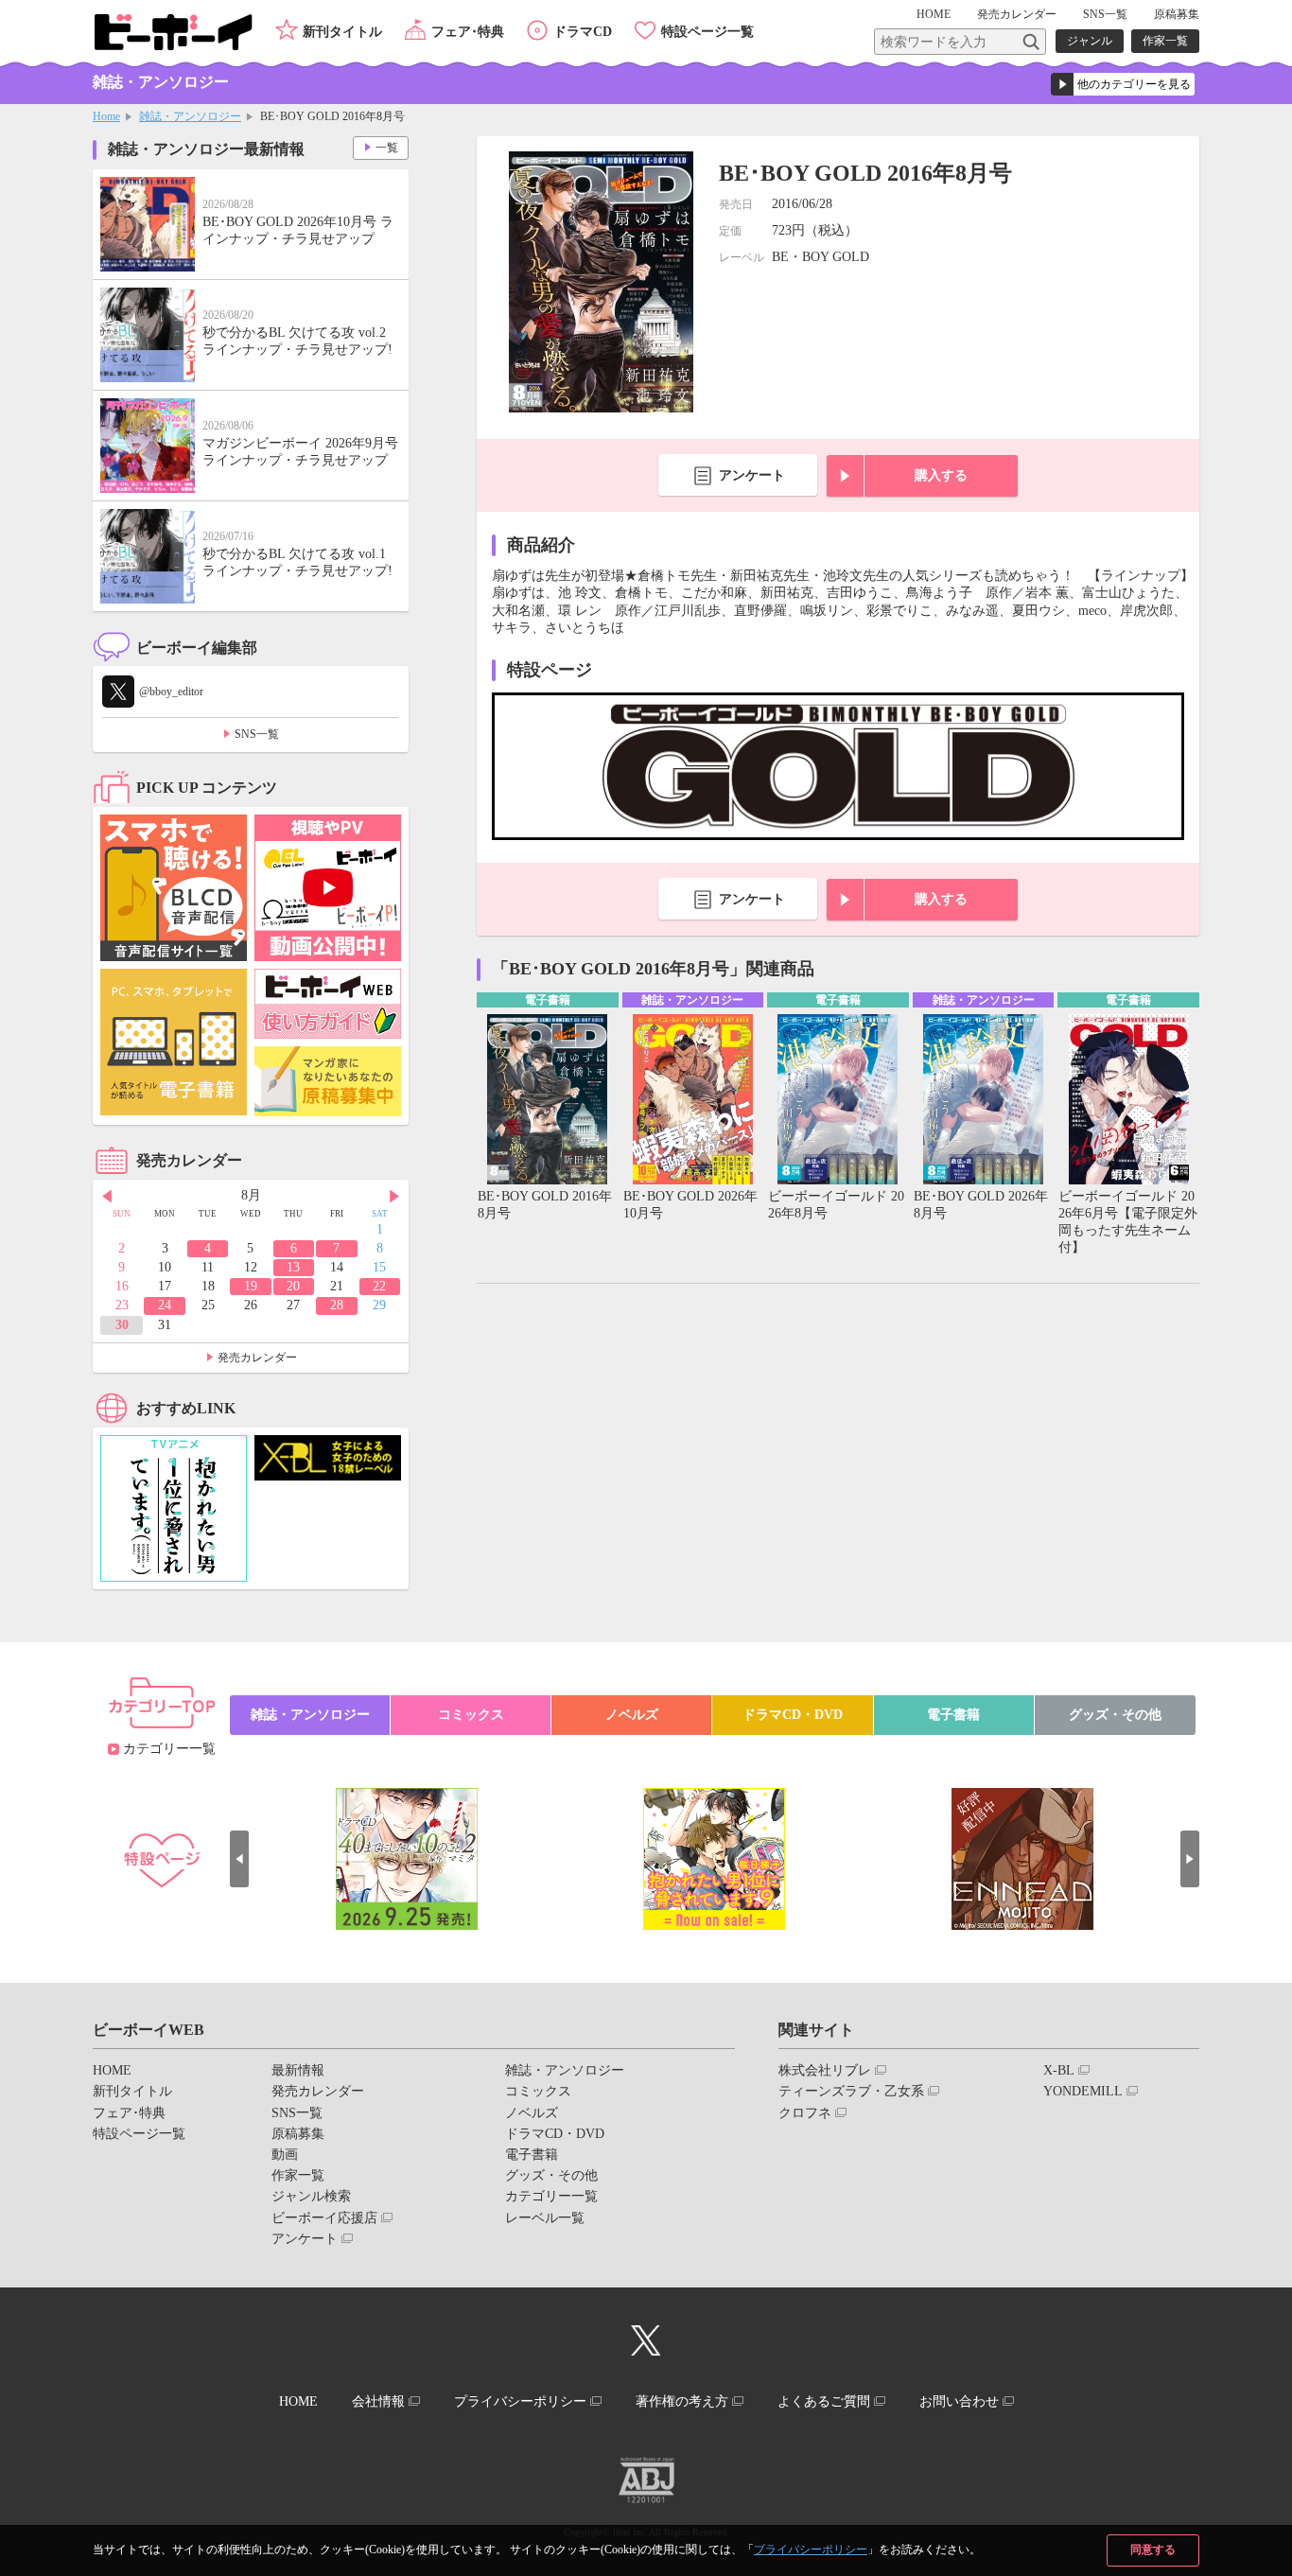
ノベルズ (632, 1715)
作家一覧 (1165, 41)
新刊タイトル (342, 32)
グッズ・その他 (1115, 1715)
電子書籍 (953, 1715)
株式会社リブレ (825, 2070)
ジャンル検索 (311, 2196)
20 (293, 1286)
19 (251, 1286)
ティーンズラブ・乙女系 (851, 2091)
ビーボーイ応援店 (324, 2218)
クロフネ (805, 2113)
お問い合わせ (959, 2401)
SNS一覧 (1105, 14)
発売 (1017, 14)
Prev (107, 1197)
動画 (285, 2155)
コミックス (471, 1715)
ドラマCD (583, 32)
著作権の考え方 (682, 2401)
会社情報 (378, 2401)
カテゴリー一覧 (169, 1749)
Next (394, 1197)
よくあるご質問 (824, 2401)
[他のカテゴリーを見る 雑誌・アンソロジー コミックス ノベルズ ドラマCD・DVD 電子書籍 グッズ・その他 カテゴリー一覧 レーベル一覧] (1123, 84)
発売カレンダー (257, 1358)
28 (337, 1305)
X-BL (1059, 2070)
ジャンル (1090, 41)
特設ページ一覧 (707, 32)
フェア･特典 (468, 32)
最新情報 (298, 2070)
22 (379, 1286)
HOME (934, 14)
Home (106, 116)
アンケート (752, 475)
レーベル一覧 (545, 2218)
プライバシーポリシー (811, 2550)
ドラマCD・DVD (793, 1715)
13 (293, 1267)
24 (165, 1305)
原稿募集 (1177, 14)
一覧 (387, 148)
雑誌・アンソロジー (190, 116)
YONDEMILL (1083, 2091)
